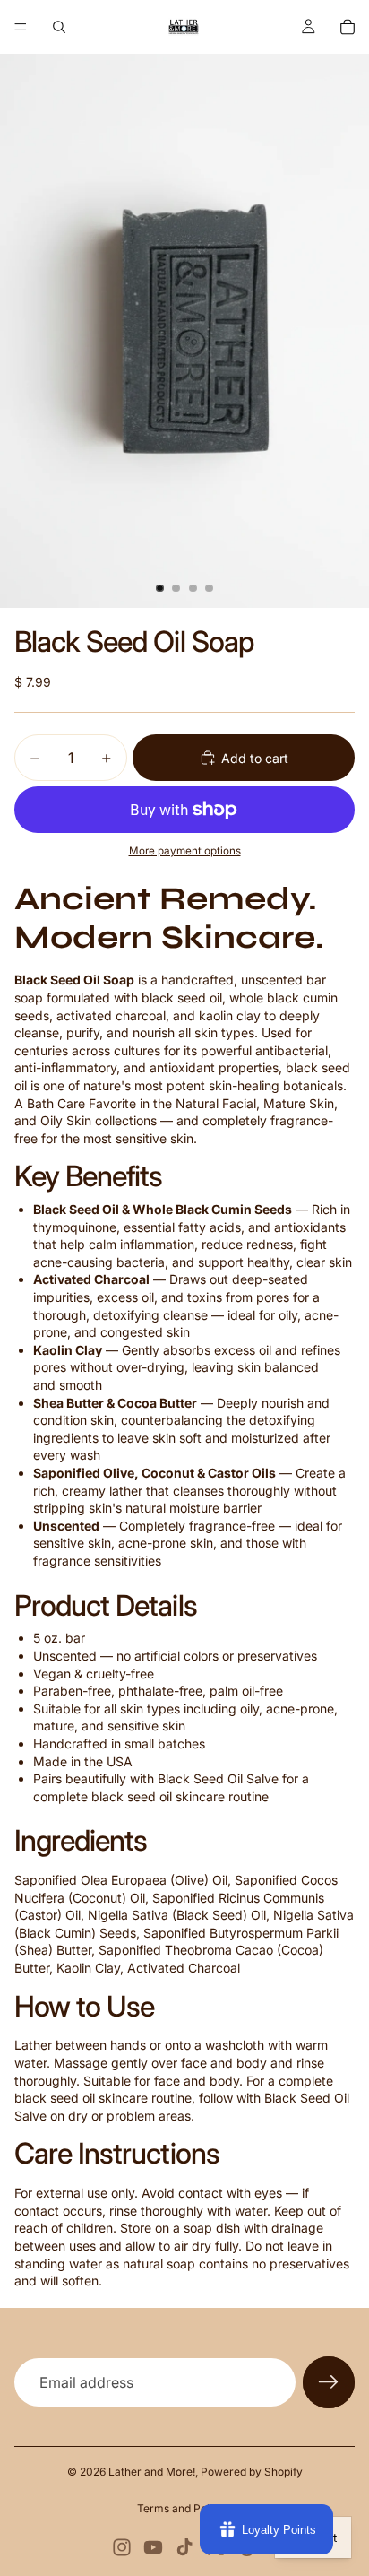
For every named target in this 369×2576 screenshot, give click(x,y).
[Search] (59, 27)
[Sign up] (329, 2382)
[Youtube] (153, 2547)
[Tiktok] (184, 2547)
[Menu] (21, 27)
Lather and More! (152, 2472)
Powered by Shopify (252, 2472)
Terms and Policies (185, 2508)
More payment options (185, 851)
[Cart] (348, 27)
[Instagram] (122, 2547)
